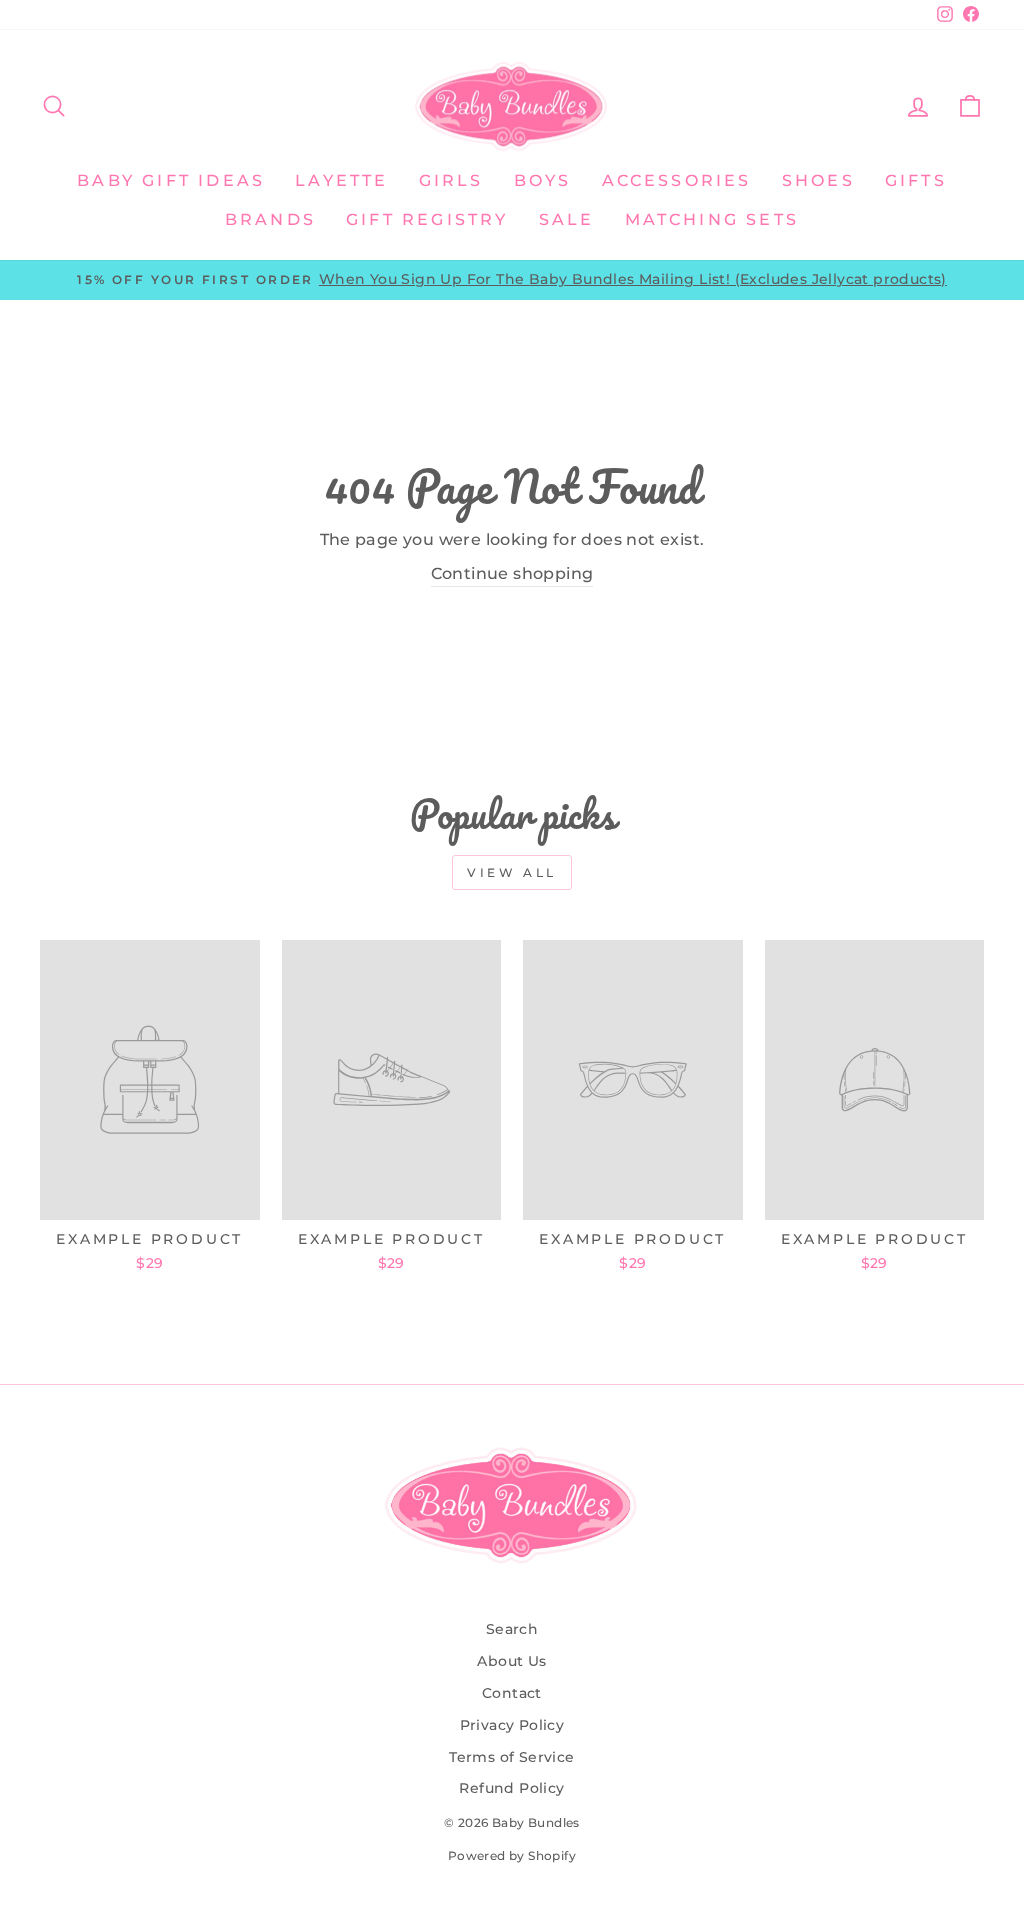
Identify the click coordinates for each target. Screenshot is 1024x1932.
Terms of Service (511, 1757)
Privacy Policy (512, 1725)
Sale (567, 219)
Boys (543, 180)
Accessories (677, 180)
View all (512, 872)
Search (512, 1629)
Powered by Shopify (512, 1855)
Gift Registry (427, 219)
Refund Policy (511, 1788)
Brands (270, 219)
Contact (512, 1693)
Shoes (818, 180)
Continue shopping (512, 573)
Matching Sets (712, 219)
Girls (451, 180)
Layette (341, 180)
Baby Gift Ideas (171, 180)
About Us (511, 1661)
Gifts (916, 180)
